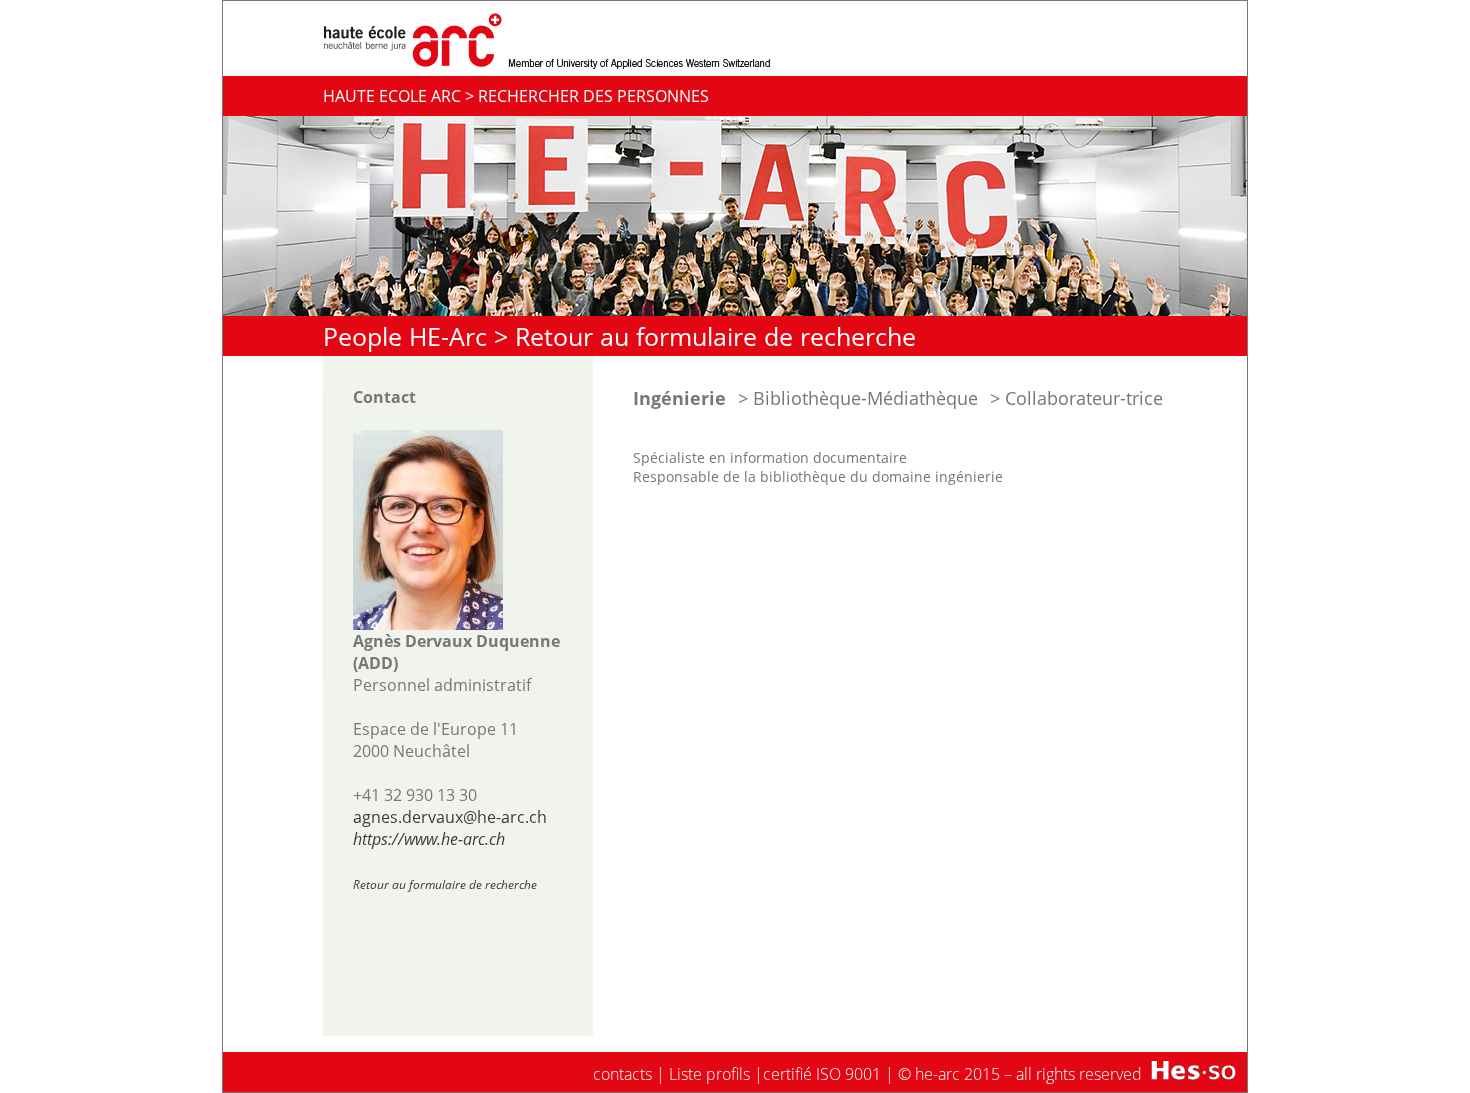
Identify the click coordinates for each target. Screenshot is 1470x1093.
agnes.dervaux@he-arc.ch (450, 817)
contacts (622, 1074)
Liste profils (709, 1074)
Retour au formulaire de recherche (715, 336)
